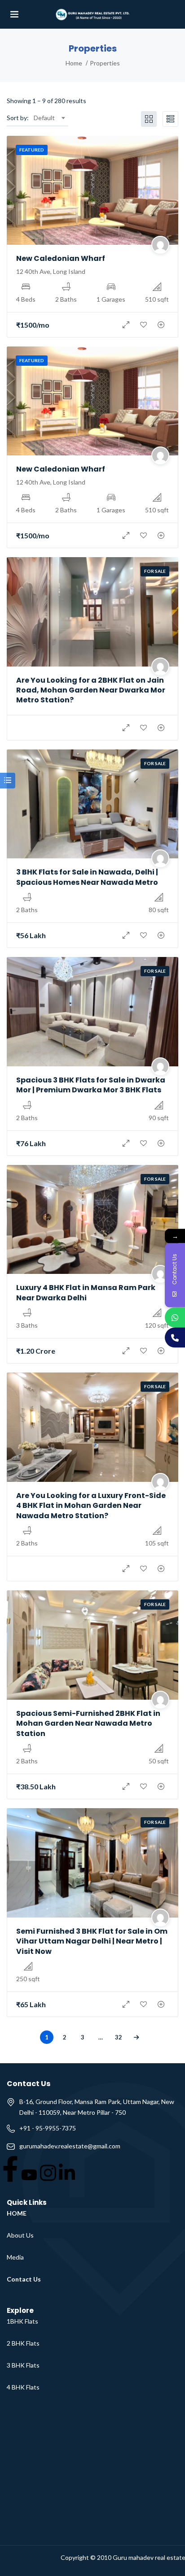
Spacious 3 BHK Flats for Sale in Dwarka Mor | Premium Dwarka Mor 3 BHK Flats (91, 1085)
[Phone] (175, 1337)
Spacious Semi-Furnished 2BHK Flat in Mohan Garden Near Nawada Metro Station (88, 1723)
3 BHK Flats (23, 2365)
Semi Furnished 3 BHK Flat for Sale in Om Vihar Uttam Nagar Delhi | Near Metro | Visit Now (92, 1941)
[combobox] (49, 118)
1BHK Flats (22, 2321)
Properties (105, 63)
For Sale (155, 571)
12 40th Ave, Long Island (51, 271)
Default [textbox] (44, 118)
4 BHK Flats (23, 2387)
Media (15, 2257)
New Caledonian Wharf (61, 258)
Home (74, 63)
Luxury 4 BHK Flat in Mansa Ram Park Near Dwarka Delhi (86, 1292)
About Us (20, 2235)
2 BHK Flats (23, 2343)
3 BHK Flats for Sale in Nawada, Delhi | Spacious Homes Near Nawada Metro (87, 877)
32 (119, 2037)
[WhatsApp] (175, 1317)
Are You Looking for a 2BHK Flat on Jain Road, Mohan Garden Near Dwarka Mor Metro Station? (91, 690)
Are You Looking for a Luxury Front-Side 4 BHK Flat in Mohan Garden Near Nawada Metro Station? (91, 1506)
